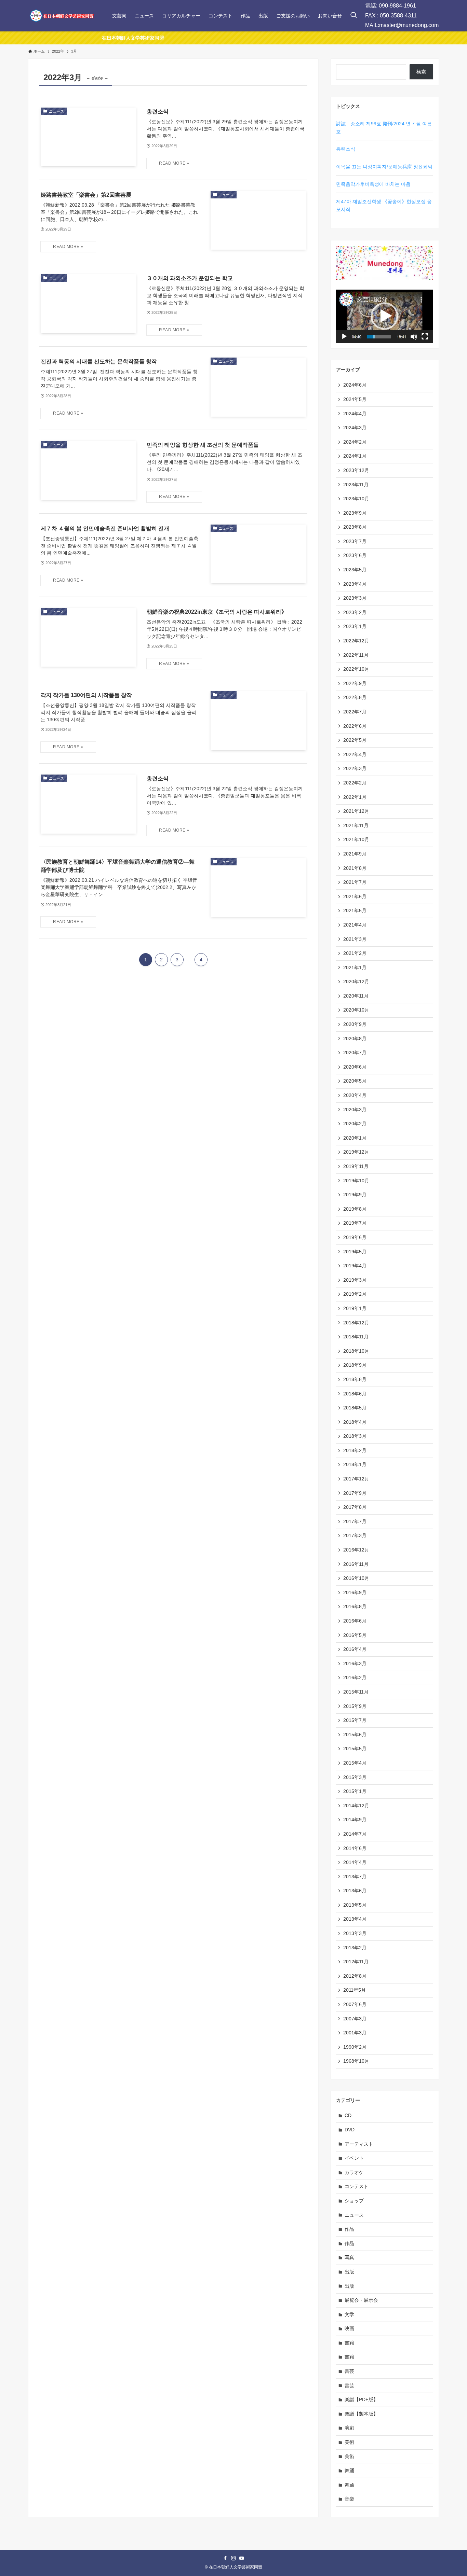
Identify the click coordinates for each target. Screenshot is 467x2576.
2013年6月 (355, 1891)
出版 (349, 2272)
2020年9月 (355, 1024)
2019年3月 (355, 1280)
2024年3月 (355, 428)
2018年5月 (355, 1408)
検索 (421, 72)
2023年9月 (355, 513)
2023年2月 (355, 612)
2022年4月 (355, 754)
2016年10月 (356, 1578)
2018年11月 (356, 1337)
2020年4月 (355, 1095)
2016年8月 (355, 1606)
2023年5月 (355, 570)
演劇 (349, 2428)
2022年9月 (355, 683)
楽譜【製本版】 (361, 2414)
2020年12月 (356, 981)
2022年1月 (355, 797)
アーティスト (359, 2144)
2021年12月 (356, 811)
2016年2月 (355, 1677)
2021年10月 (356, 839)
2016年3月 (355, 1663)
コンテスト (357, 2186)
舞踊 (349, 2470)
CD (348, 2115)
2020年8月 (355, 1039)
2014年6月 (355, 1848)
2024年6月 (355, 385)
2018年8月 (355, 1379)
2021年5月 (355, 910)
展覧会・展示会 (361, 2300)
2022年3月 (355, 768)
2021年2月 (355, 953)
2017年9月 (355, 1493)
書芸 (349, 2371)
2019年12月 (356, 1152)
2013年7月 (355, 1877)
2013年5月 (355, 1905)
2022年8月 (355, 697)
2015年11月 (356, 1692)
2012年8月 (355, 1976)
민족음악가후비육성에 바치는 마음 (373, 184)
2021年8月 (355, 868)
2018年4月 (355, 1422)
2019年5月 (355, 1252)
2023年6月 (355, 555)
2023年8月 (355, 527)
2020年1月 (355, 1138)
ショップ (354, 2201)
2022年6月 (355, 726)
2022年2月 (355, 783)
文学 (349, 2314)
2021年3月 (355, 939)
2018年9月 (355, 1365)
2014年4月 (355, 1862)
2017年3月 (355, 1535)
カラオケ (354, 2172)
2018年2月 (355, 1450)
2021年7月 (355, 882)
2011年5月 (355, 1990)
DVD (350, 2130)
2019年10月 (356, 1181)
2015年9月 (355, 1706)
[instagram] (233, 2558)
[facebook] (225, 2558)
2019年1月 (355, 1308)
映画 (349, 2328)
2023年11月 (356, 485)
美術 (349, 2442)
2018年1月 (355, 1464)
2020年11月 (356, 996)
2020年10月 (356, 1010)
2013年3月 (355, 1933)
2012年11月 (356, 1962)
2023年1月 (355, 626)
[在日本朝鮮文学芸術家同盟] (61, 16)
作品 (349, 2229)
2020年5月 (355, 1081)
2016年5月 (355, 1635)
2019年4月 (355, 1266)
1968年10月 (356, 2061)
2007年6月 (355, 2004)
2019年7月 (355, 1223)
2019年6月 (355, 1237)
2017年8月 (355, 1507)
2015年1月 (355, 1791)
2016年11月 (356, 1564)
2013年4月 (355, 1919)
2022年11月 (356, 655)
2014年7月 (355, 1834)
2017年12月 (356, 1479)
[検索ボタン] (353, 16)
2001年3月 (355, 2033)
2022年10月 (356, 669)
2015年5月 (355, 1749)
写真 (349, 2257)
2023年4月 (355, 584)
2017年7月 (355, 1521)
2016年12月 (356, 1550)
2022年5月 (355, 740)
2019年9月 (355, 1195)
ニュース (354, 2215)
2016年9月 (355, 1592)
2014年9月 (355, 1820)
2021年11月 (356, 825)
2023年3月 (355, 598)
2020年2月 (355, 1124)
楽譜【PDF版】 (361, 2399)
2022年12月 (356, 641)
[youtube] (242, 2558)
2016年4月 (355, 1649)
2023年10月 (356, 499)
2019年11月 (356, 1166)
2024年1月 (355, 456)
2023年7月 (355, 541)
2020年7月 (355, 1053)
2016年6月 (355, 1621)
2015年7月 (355, 1720)
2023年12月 (356, 470)
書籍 (349, 2343)
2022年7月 (355, 712)
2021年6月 (355, 896)
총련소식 (346, 149)
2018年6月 (355, 1394)
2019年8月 (355, 1209)
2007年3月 (355, 2019)
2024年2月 (355, 442)
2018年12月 (356, 1323)
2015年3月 (355, 1777)
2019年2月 (355, 1294)
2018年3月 (355, 1436)
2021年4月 (355, 925)
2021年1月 (355, 967)
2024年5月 (355, 399)
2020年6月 (355, 1067)
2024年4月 (355, 414)
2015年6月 (355, 1735)
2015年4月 (355, 1763)
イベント (354, 2158)
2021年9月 (355, 854)
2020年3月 (355, 1110)
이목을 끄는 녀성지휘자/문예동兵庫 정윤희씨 (384, 167)
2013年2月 (355, 1948)
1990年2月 (355, 2047)
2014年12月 (356, 1806)
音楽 (349, 2499)
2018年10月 (356, 1351)
